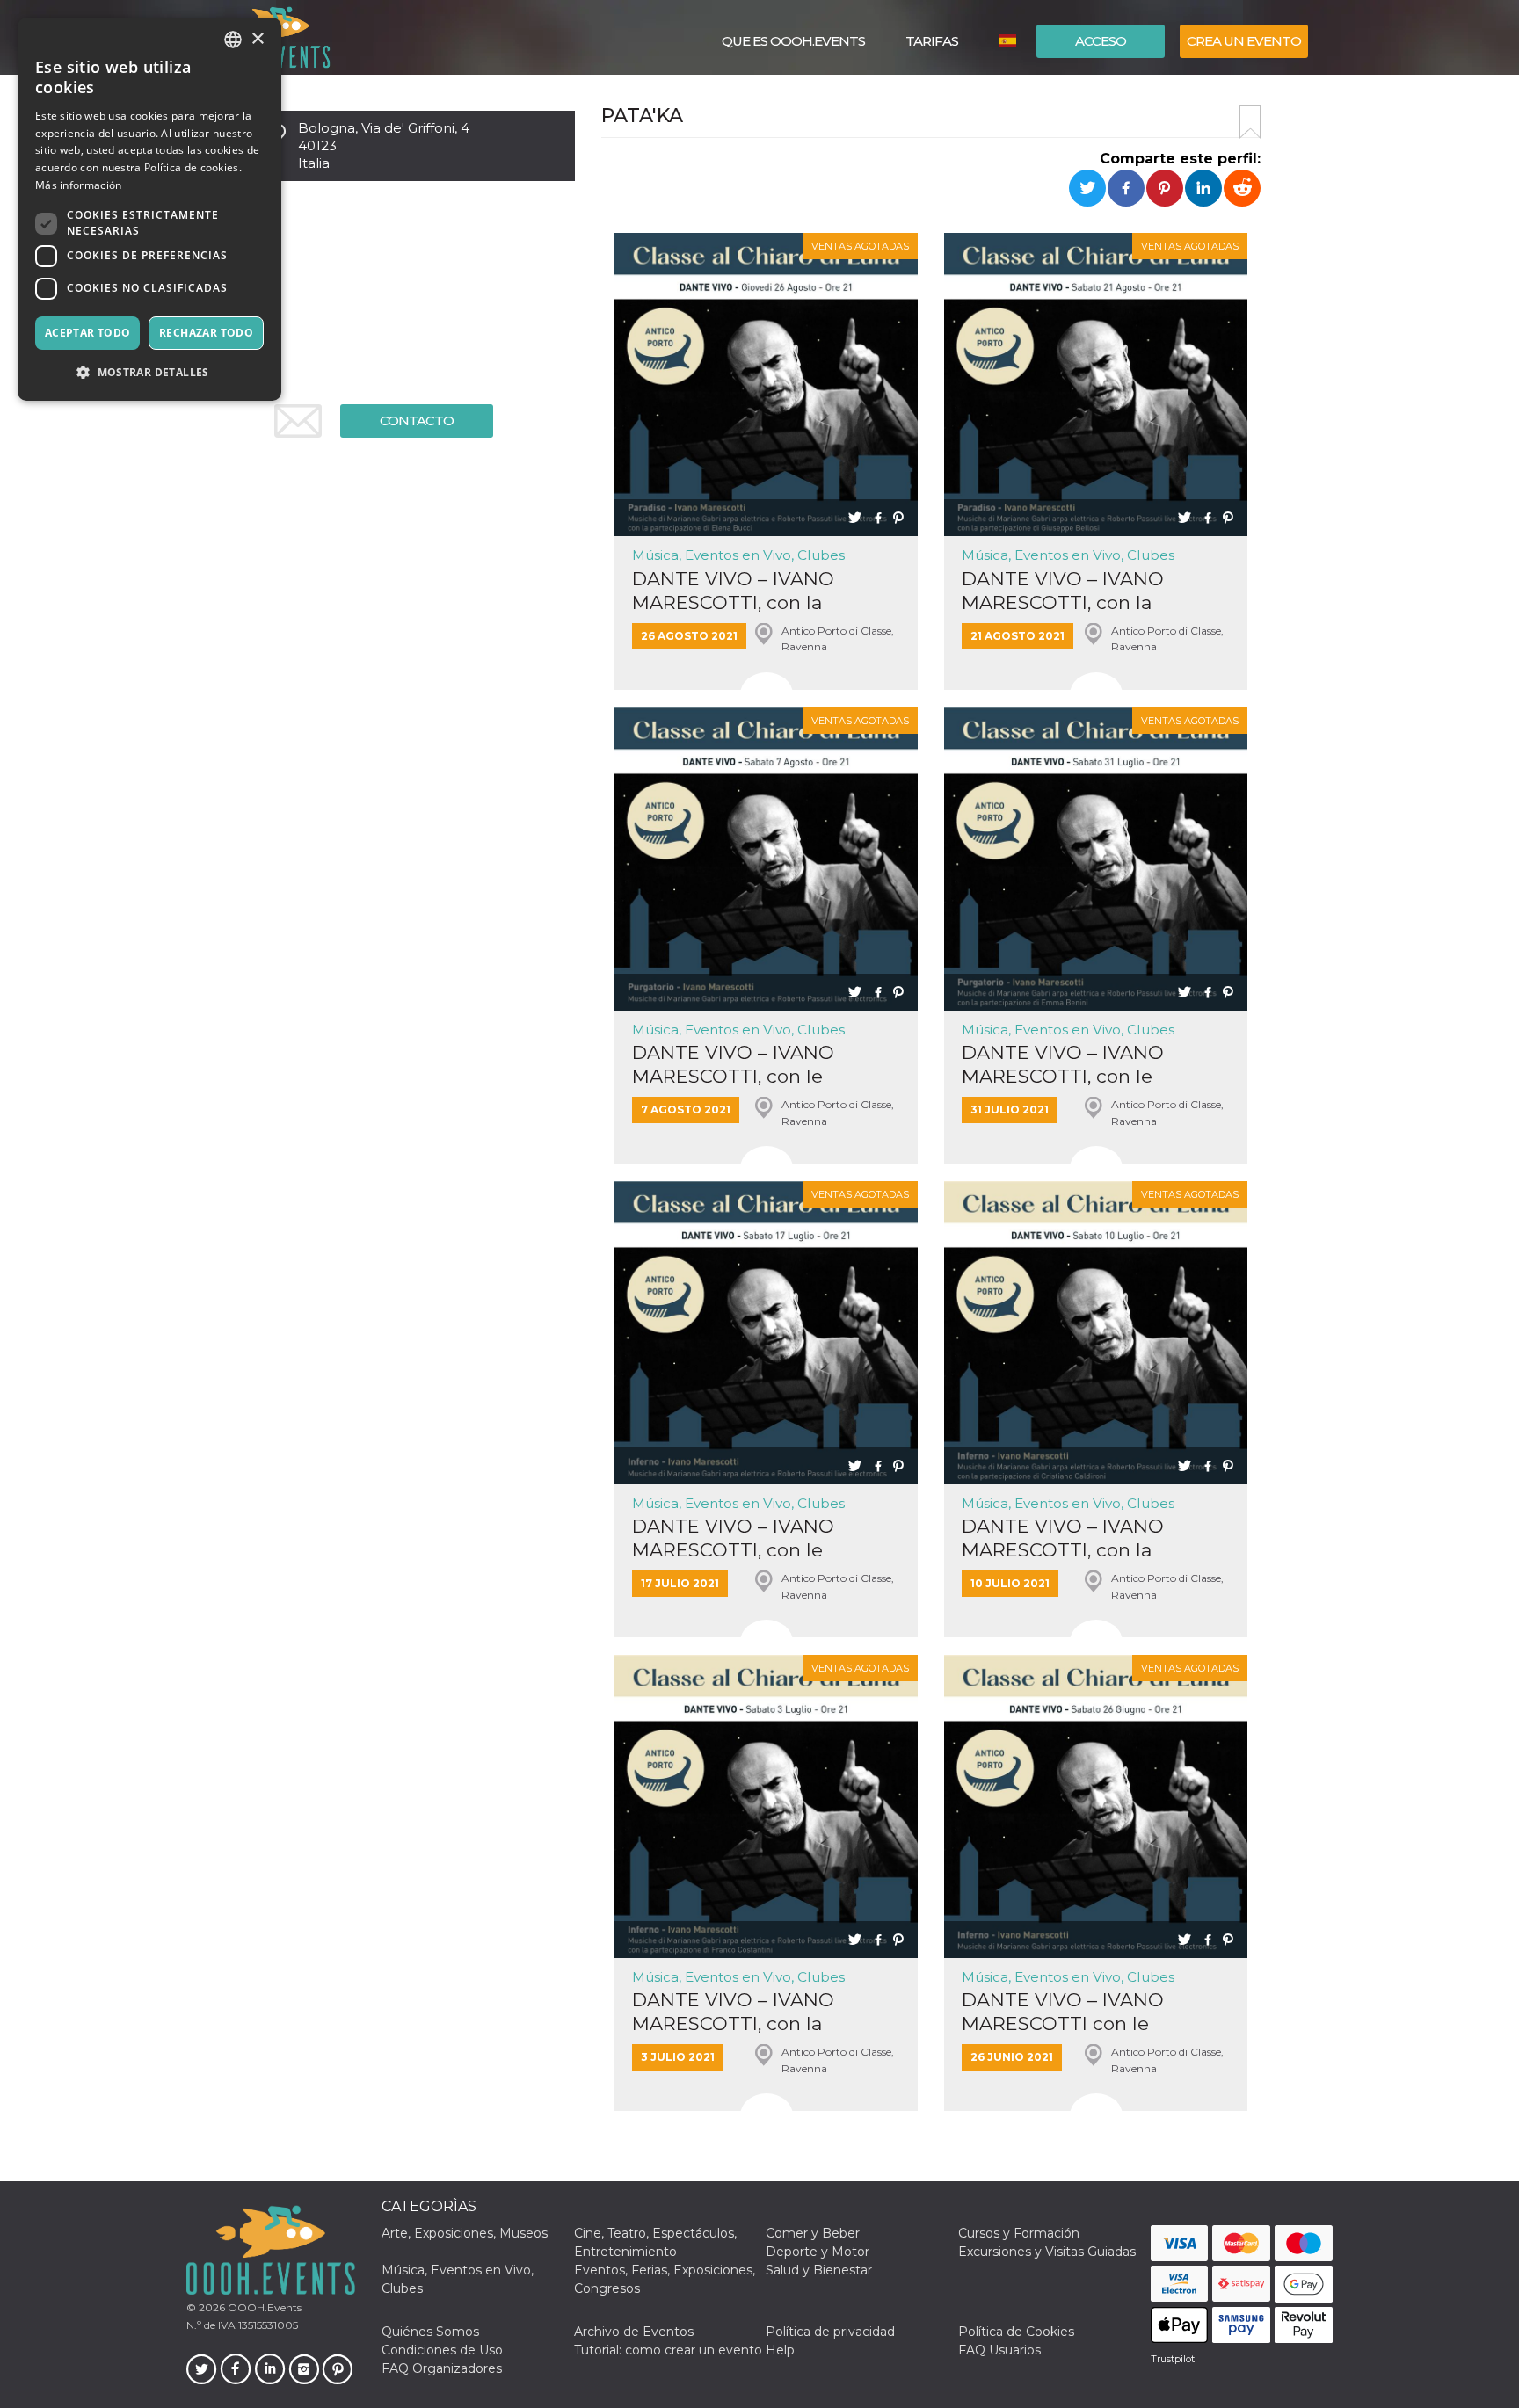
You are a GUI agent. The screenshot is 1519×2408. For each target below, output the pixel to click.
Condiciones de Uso (442, 2350)
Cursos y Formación (1019, 2233)
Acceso (1101, 41)
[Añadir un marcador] (1250, 122)
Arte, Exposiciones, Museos (465, 2233)
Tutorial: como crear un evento (668, 2350)
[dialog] (149, 209)
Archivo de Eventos (634, 2332)
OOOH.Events (263, 2307)
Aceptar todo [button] (88, 333)
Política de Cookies (1016, 2332)
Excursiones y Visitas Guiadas (1047, 2252)
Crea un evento (1244, 41)
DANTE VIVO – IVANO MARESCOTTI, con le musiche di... (733, 1065)
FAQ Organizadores (442, 2368)
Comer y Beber (813, 2233)
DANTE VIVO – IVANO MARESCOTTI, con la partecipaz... (733, 591)
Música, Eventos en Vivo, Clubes (738, 555)
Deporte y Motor (818, 2252)
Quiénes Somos (430, 2332)
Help (780, 2350)
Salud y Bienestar (819, 2270)
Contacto (417, 421)
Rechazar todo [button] (206, 333)
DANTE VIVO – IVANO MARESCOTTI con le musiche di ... (1063, 2012)
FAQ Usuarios (999, 2350)
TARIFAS (932, 41)
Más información (79, 185)
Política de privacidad (830, 2332)
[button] (149, 372)
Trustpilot (1173, 2359)
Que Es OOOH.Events (793, 41)
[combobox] (233, 40)
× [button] (257, 39)
